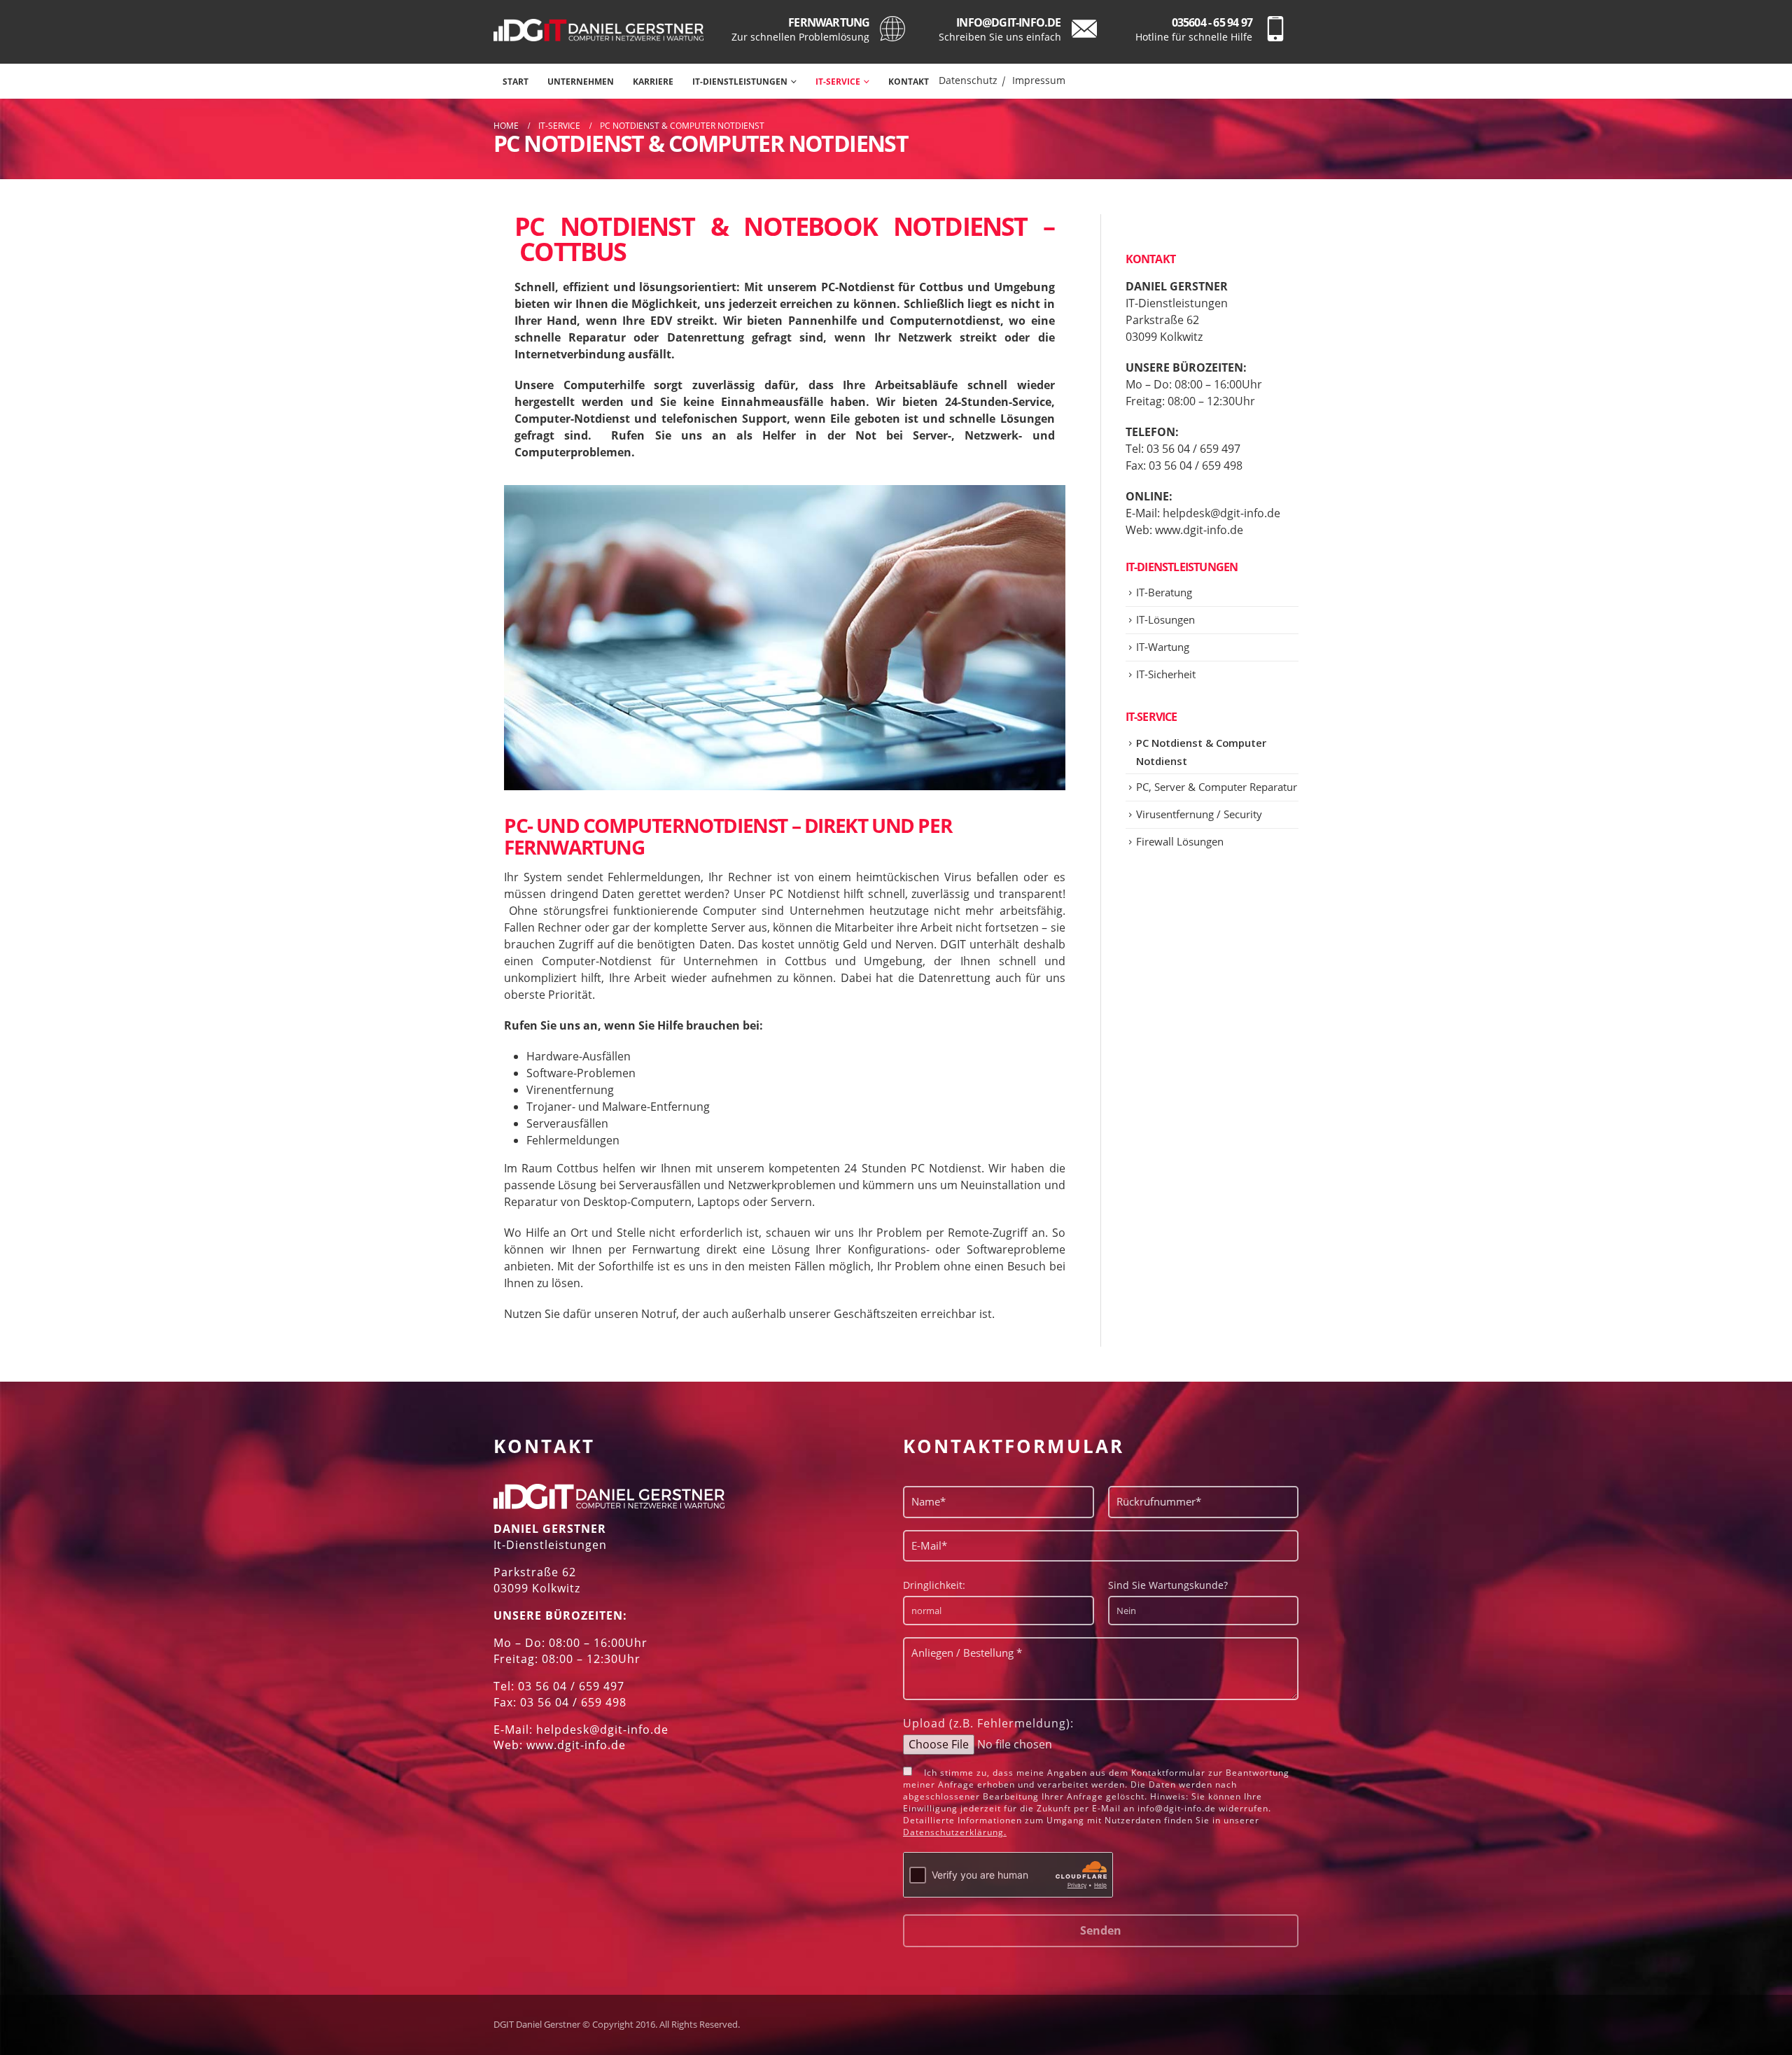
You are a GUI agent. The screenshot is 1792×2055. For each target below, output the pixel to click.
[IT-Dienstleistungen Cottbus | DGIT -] (598, 30)
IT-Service (838, 82)
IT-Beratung (1164, 592)
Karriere (653, 82)
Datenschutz (968, 80)
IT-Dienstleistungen (740, 82)
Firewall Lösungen (1180, 841)
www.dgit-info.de (1199, 530)
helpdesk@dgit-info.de (1221, 513)
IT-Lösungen (1165, 619)
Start (516, 82)
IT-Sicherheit (1166, 674)
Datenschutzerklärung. (955, 1832)
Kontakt (909, 82)
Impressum (1039, 80)
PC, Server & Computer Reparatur (1217, 787)
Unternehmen (581, 82)
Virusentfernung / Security (1199, 814)
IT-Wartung (1163, 647)
